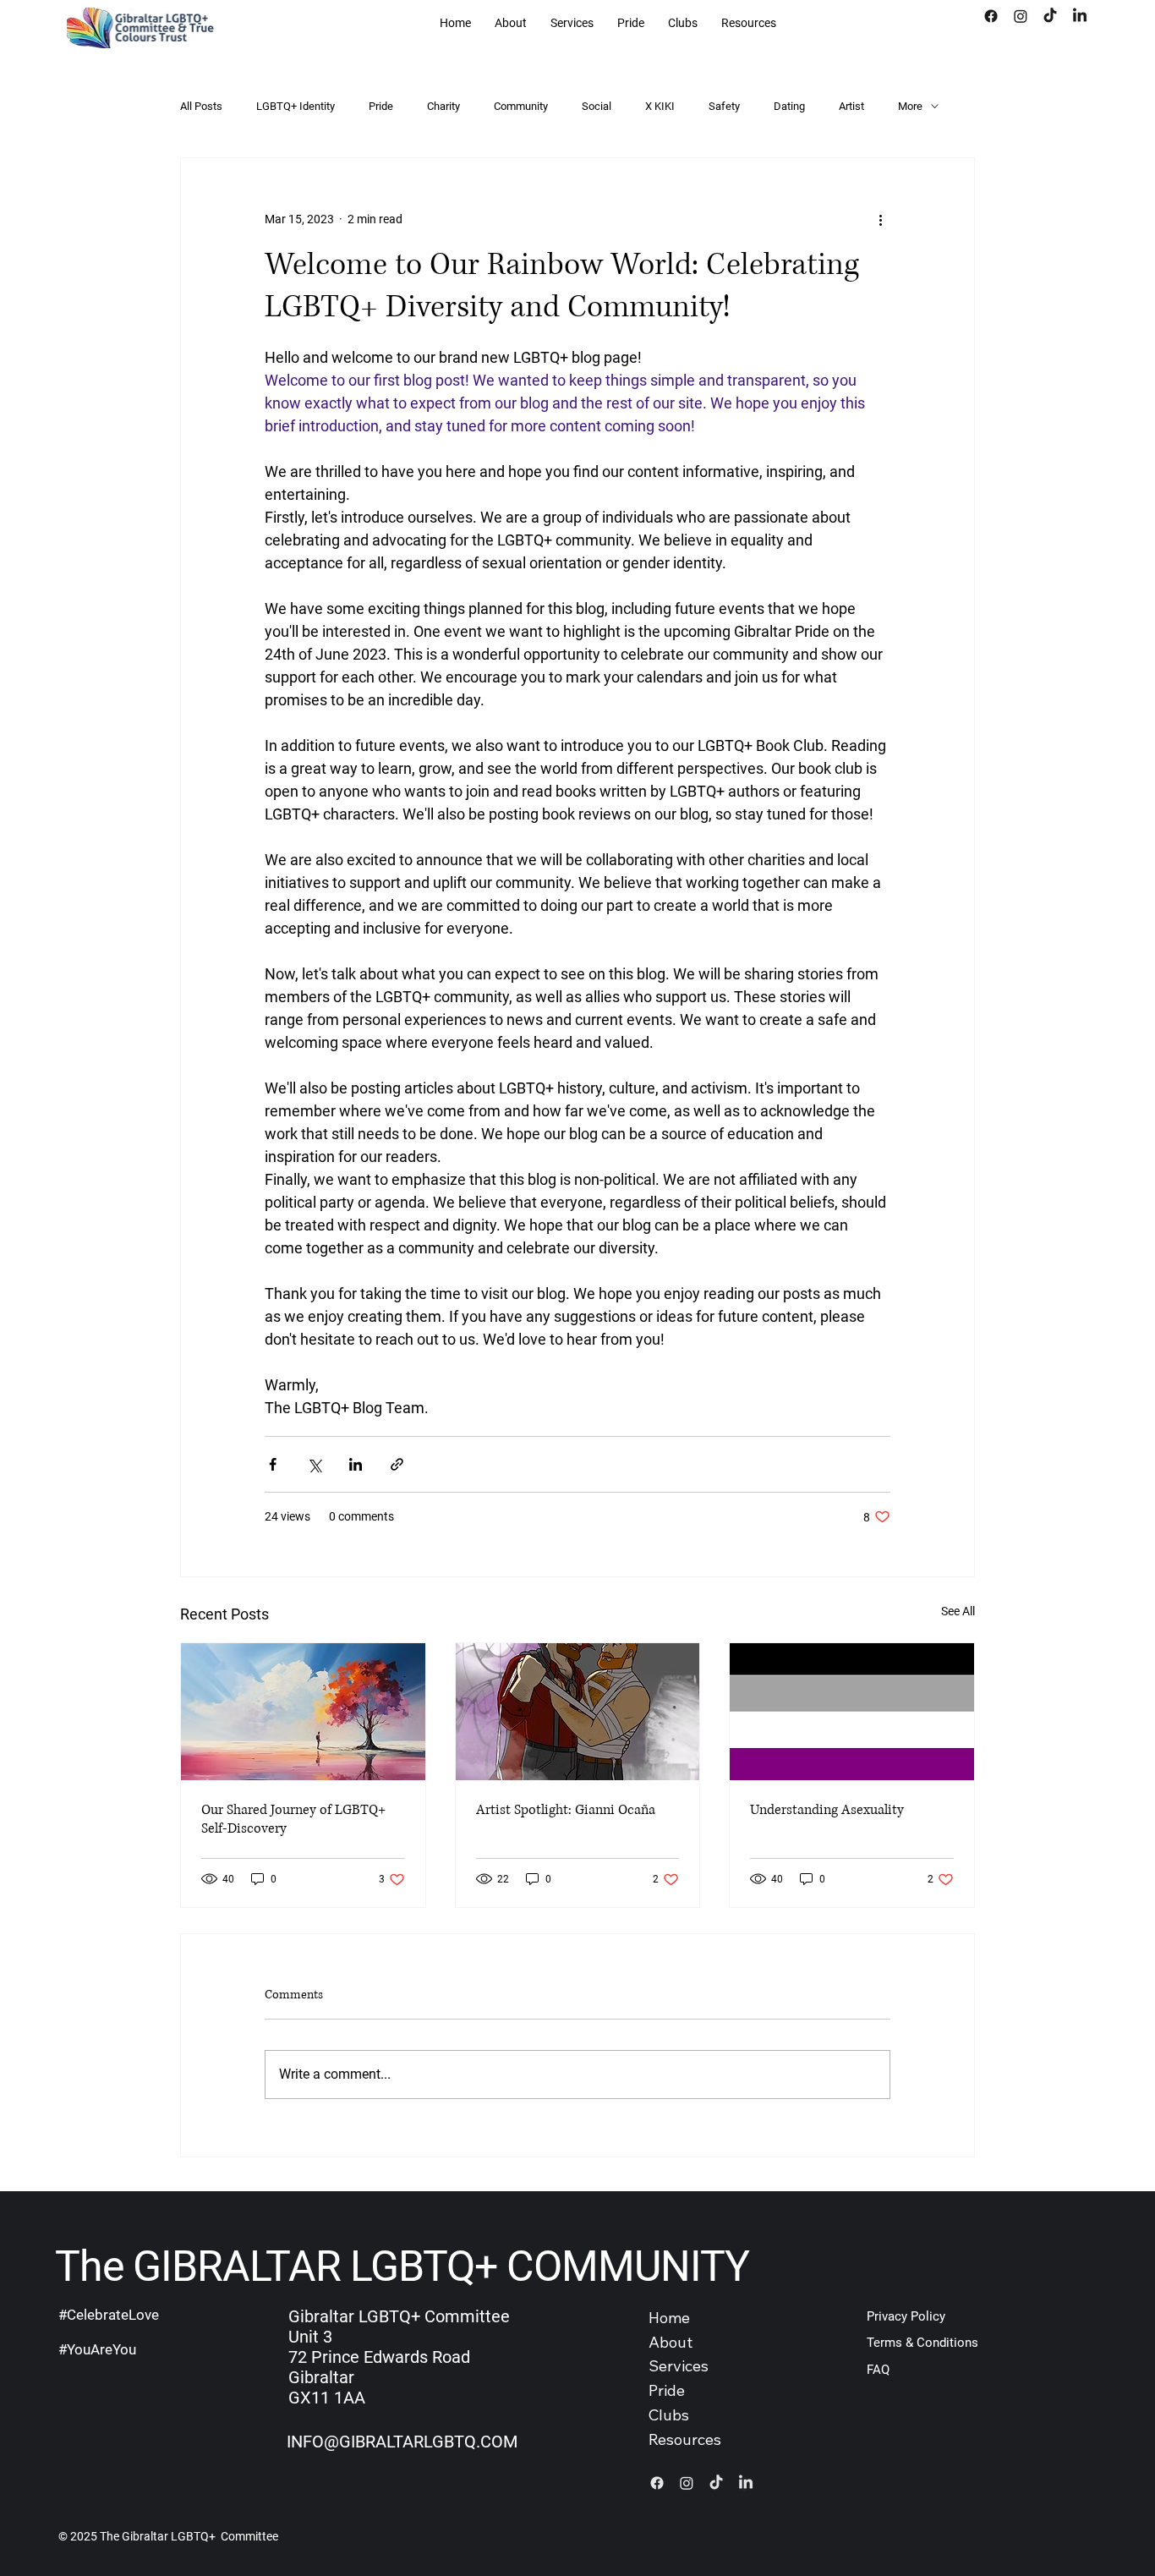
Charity (443, 106)
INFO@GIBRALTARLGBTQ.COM (402, 2442)
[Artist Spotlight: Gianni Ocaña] (578, 1712)
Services (679, 2366)
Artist (851, 106)
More (910, 106)
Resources (685, 2439)
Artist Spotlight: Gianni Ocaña (566, 1810)
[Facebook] (991, 16)
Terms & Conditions (922, 2343)
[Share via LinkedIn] (356, 1464)
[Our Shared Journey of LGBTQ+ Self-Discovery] (303, 1712)
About (671, 2342)
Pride (381, 106)
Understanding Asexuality (827, 1810)
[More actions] (880, 219)
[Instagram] (1021, 16)
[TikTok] (1050, 16)
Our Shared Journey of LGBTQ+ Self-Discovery (293, 1819)
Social (597, 106)
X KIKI (660, 106)
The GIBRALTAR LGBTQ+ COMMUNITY (402, 2266)
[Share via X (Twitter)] (314, 1464)
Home (669, 2318)
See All (958, 1611)
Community (521, 106)
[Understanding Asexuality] (852, 1712)
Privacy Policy (906, 2316)
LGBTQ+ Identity (296, 106)
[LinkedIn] (1080, 16)
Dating (789, 106)
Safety (724, 106)
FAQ (878, 2370)
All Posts (201, 106)
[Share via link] (397, 1464)
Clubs (669, 2415)
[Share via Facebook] (273, 1464)
